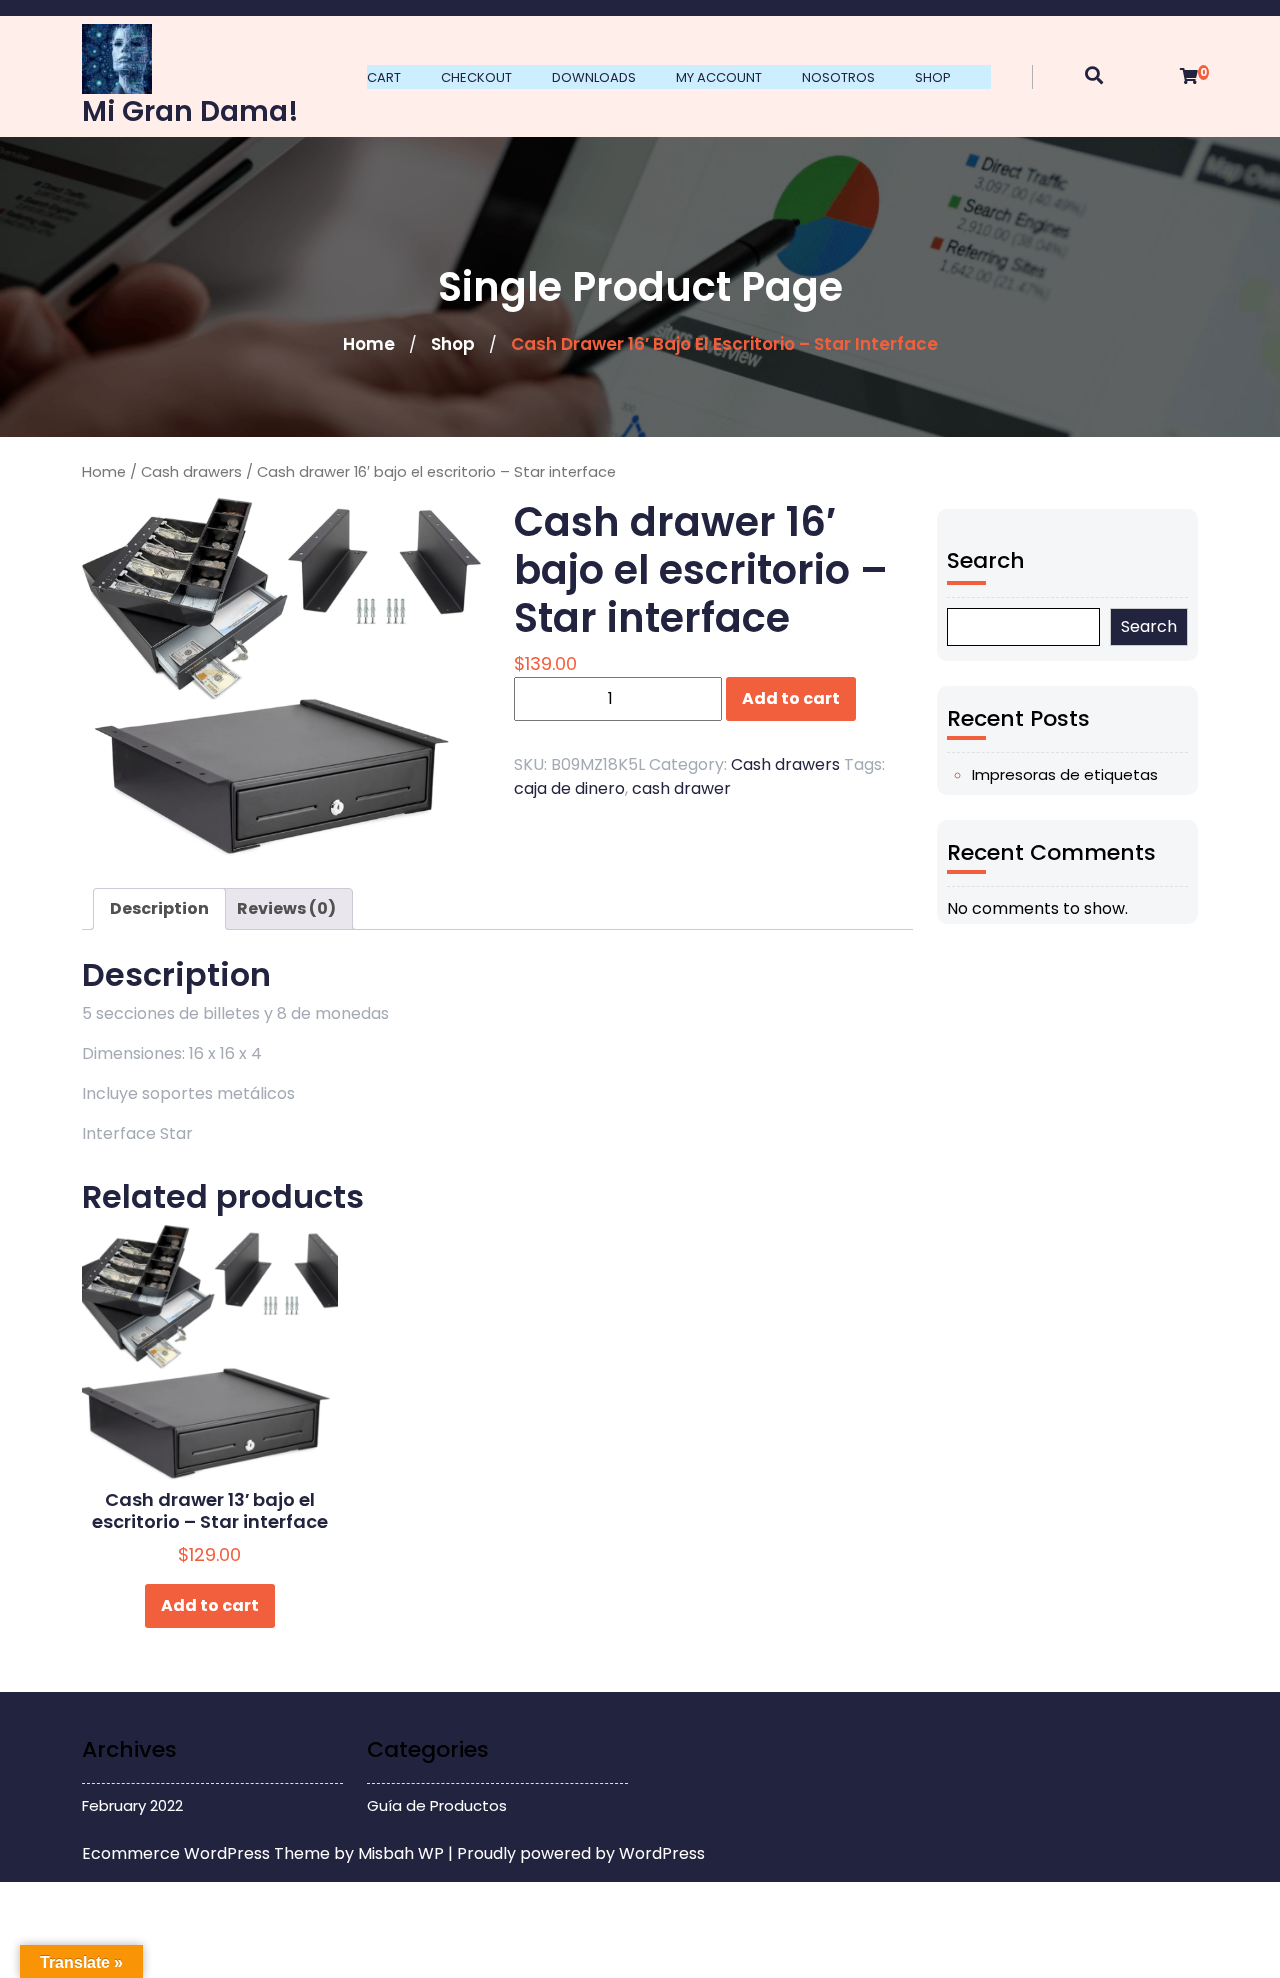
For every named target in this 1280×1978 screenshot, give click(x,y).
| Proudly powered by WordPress (576, 1853)
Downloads (594, 77)
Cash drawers (191, 472)
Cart (384, 77)
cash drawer (681, 788)
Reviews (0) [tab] (286, 908)
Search (986, 560)
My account (719, 77)
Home (369, 344)
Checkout (476, 77)
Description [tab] (159, 908)
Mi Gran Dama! (190, 111)
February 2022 (132, 1805)
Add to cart (791, 698)
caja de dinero (569, 788)
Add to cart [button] (210, 1605)
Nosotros (838, 77)
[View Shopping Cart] (1189, 76)
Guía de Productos (437, 1805)
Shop (933, 77)
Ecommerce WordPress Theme (208, 1853)
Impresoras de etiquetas (1065, 774)
